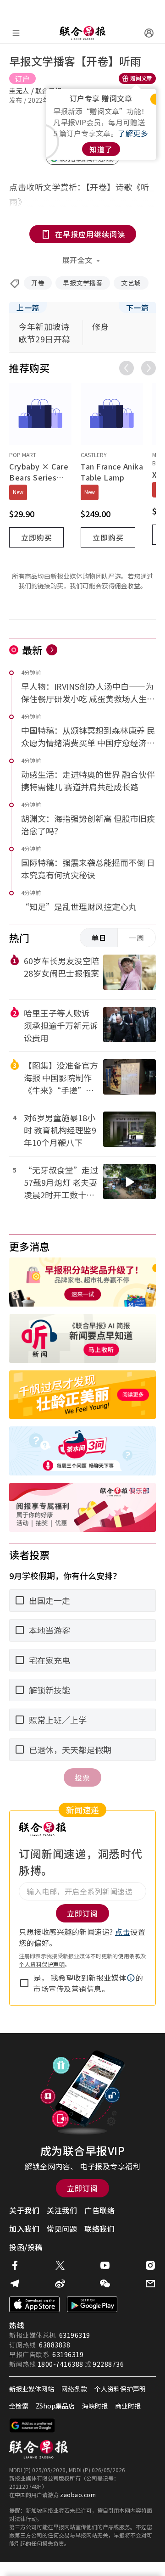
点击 (123, 1932)
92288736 (108, 2364)
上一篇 (28, 307)
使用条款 (129, 1956)
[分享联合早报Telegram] (15, 2284)
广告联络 (99, 2210)
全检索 (19, 2406)
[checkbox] (24, 1983)
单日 (99, 938)
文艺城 (131, 283)
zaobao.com (78, 2495)
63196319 (75, 2335)
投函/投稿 (26, 2247)
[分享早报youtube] (105, 2265)
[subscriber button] (149, 33)
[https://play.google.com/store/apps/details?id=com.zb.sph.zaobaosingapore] (92, 2304)
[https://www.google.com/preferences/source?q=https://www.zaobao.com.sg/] (32, 2425)
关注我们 (62, 2210)
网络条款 (74, 2389)
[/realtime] (52, 650)
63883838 (55, 2345)
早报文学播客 (83, 283)
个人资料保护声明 (42, 1964)
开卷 (38, 283)
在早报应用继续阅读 (90, 234)
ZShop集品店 (55, 2406)
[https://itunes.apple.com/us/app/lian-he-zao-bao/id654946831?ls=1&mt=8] (34, 2304)
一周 (137, 938)
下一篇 (137, 307)
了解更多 (133, 133)
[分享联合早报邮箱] (150, 2284)
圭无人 (19, 90)
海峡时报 (95, 2406)
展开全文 (77, 260)
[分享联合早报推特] (60, 2265)
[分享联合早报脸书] (15, 2265)
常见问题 (62, 2229)
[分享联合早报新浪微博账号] (60, 2284)
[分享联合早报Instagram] (150, 2265)
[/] (82, 33)
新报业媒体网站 (32, 2389)
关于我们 (24, 2210)
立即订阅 (82, 2188)
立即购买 (37, 537)
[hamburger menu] (16, 33)
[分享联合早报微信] (105, 2284)
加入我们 (24, 2229)
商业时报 (128, 2406)
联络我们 (99, 2229)
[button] (131, 1978)
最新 (32, 649)
